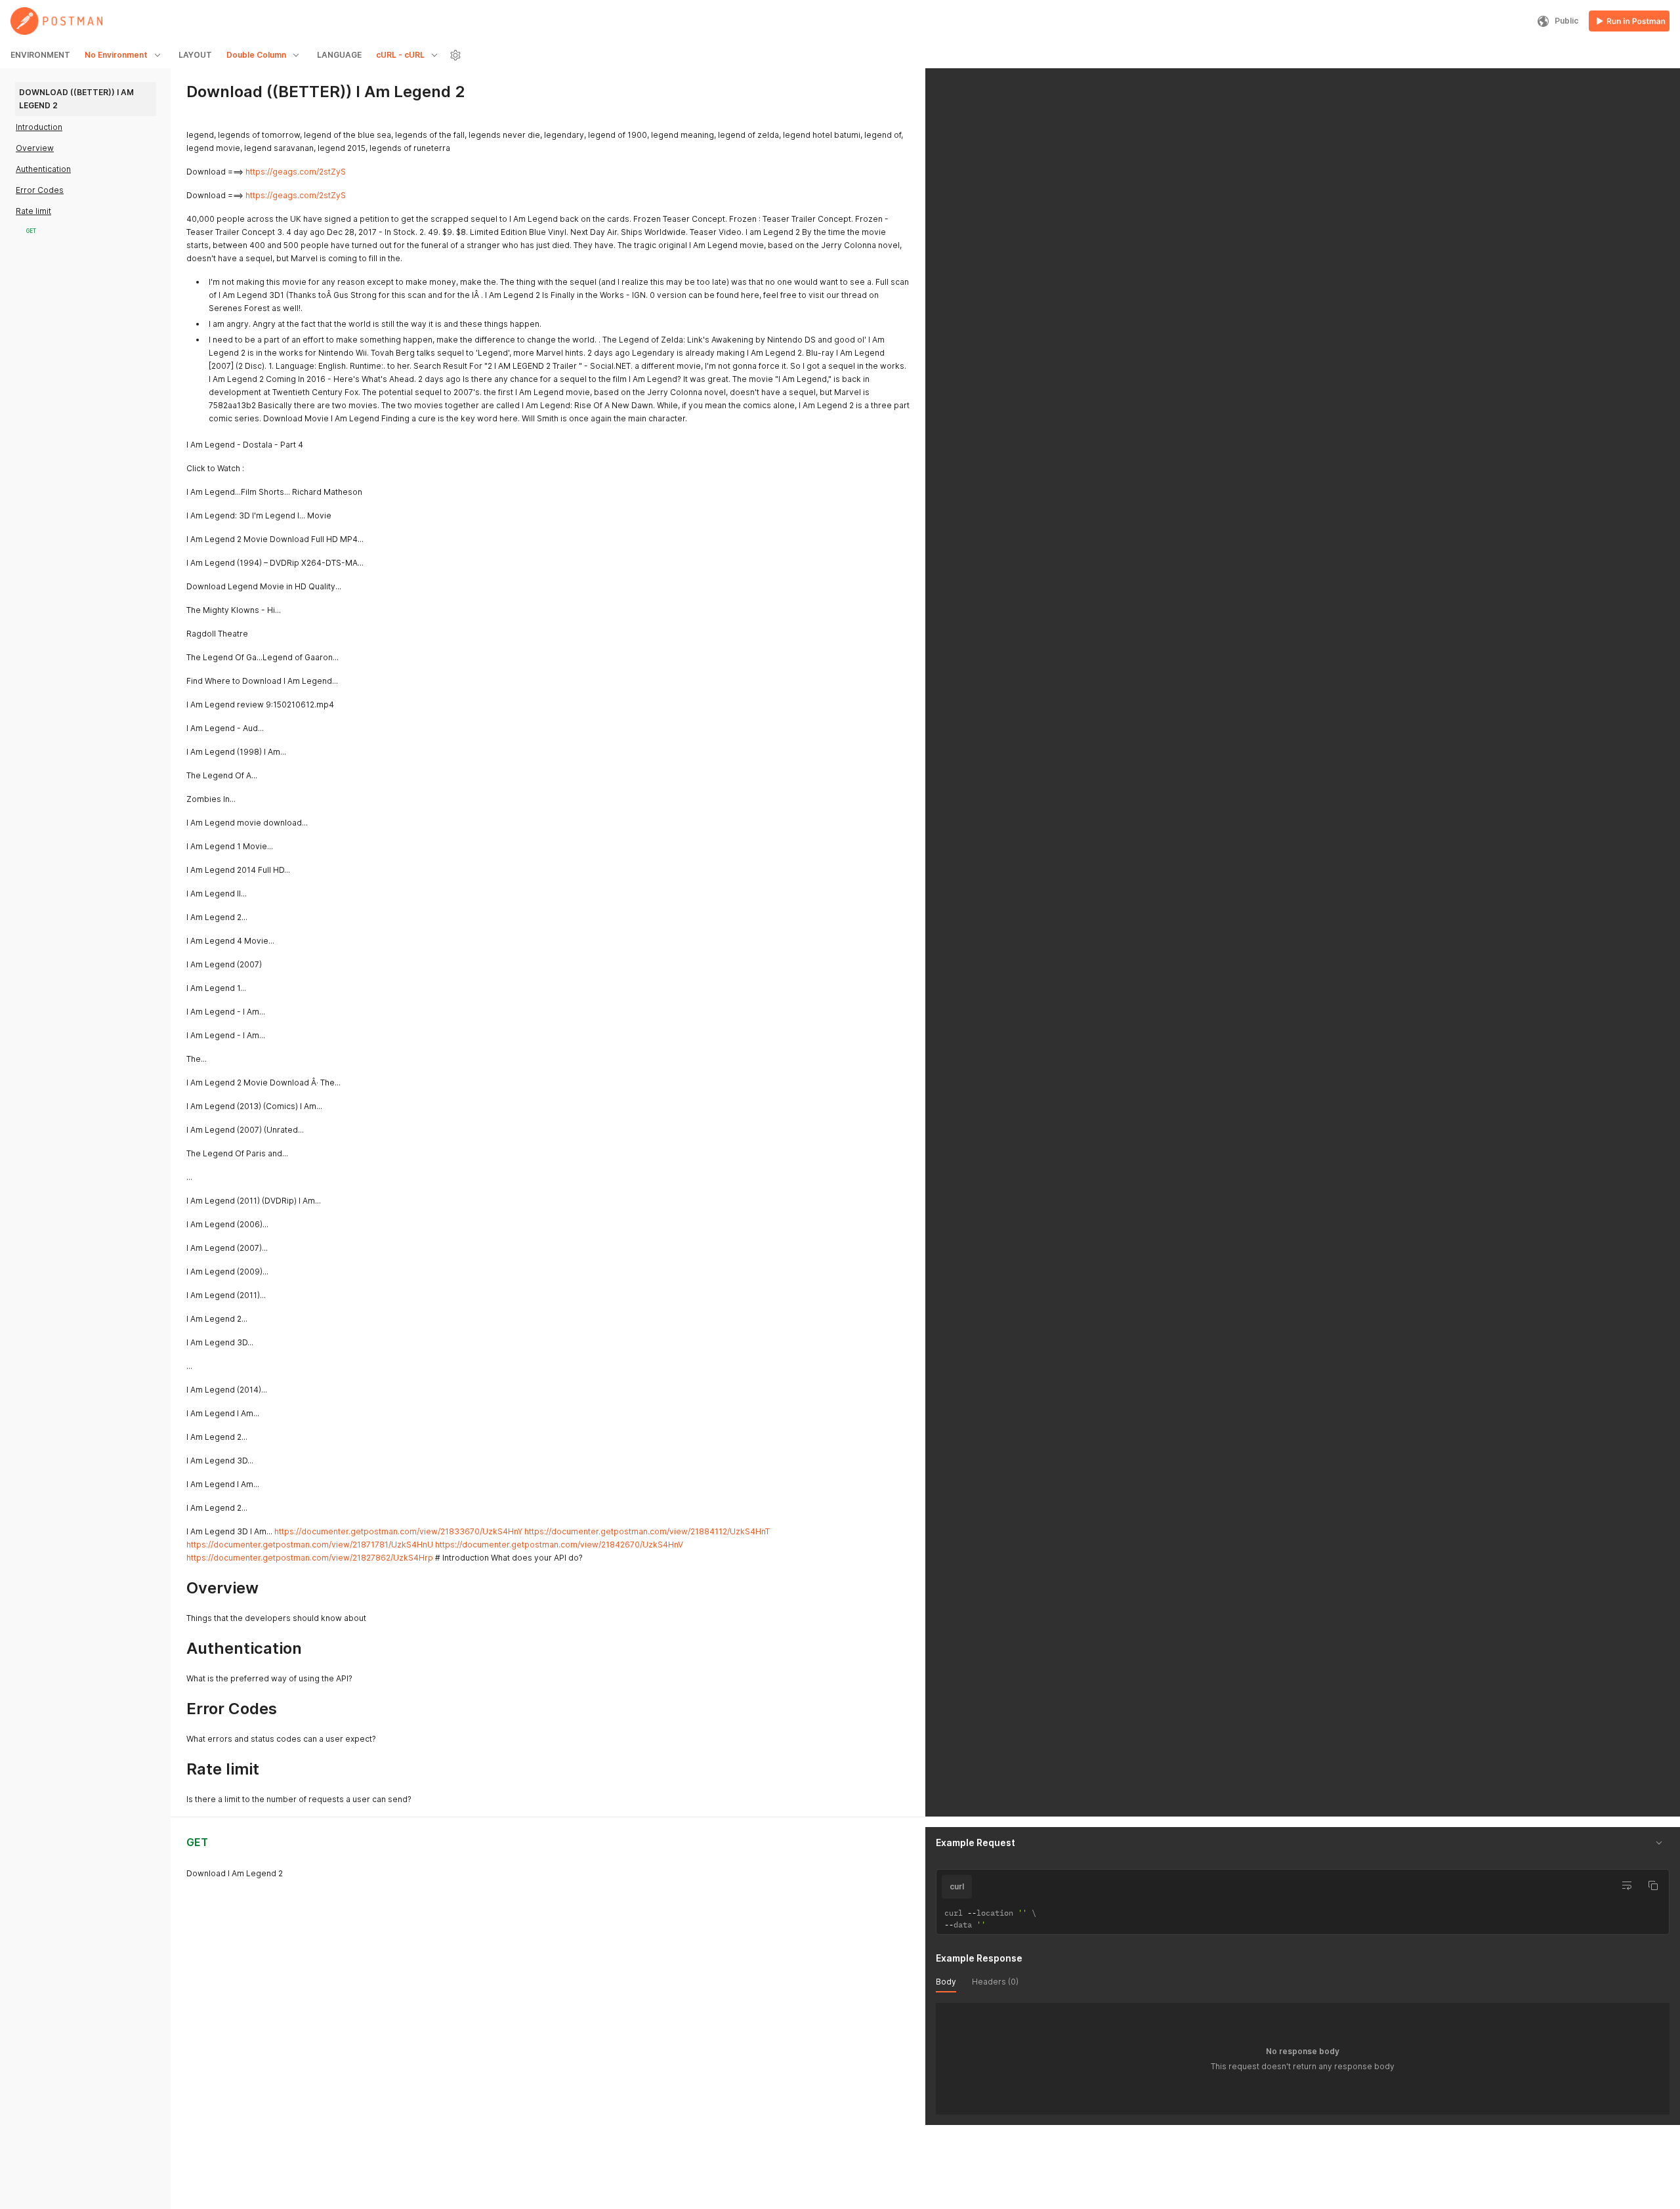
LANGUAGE (339, 55)
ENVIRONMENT (40, 55)
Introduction (39, 127)
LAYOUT (195, 55)
